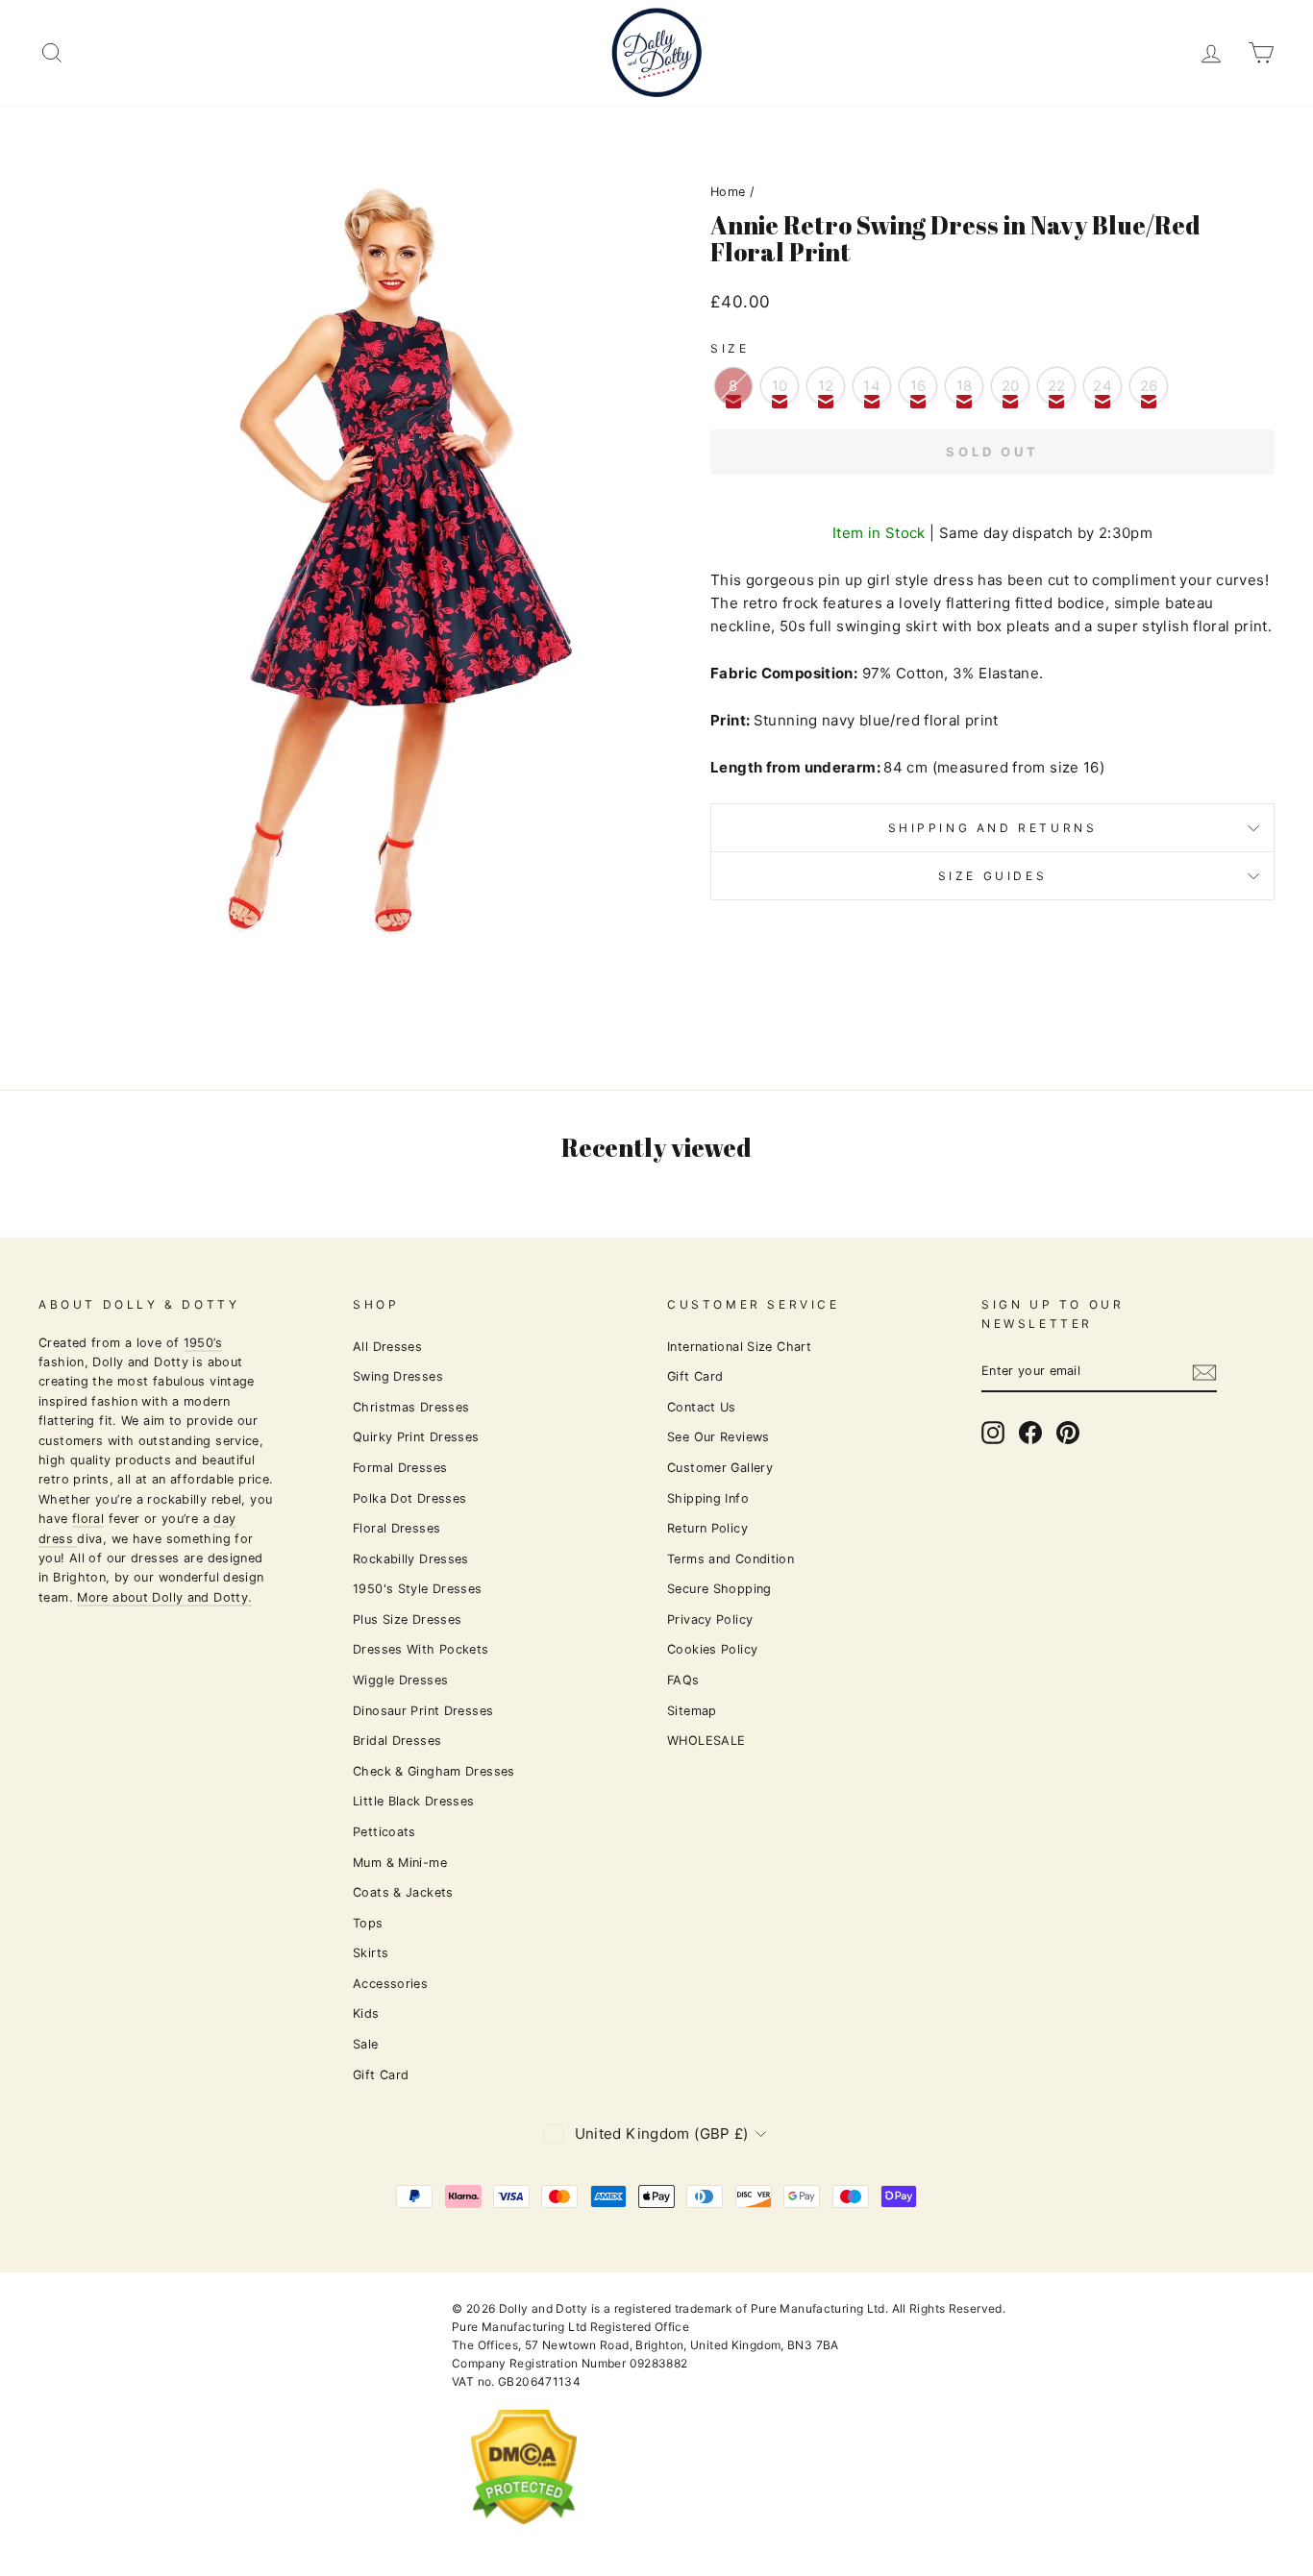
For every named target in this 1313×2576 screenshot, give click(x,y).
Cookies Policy (712, 1649)
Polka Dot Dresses (409, 1498)
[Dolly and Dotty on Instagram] (993, 1433)
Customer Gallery (720, 1468)
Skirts (371, 1953)
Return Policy (707, 1528)
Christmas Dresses (411, 1407)
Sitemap (692, 1711)
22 (1057, 386)
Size (730, 348)
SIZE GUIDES (993, 876)
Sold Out (992, 452)
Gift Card (381, 2075)
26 (1149, 386)
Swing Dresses (398, 1376)
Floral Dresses (396, 1528)
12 (826, 386)
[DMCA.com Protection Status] (524, 2540)
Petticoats (384, 1832)
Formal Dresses (400, 1468)
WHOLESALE (706, 1741)
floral (88, 1519)
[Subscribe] (1204, 1373)
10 (780, 386)
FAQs (683, 1680)
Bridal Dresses (397, 1741)
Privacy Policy (710, 1619)
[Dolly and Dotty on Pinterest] (1068, 1433)
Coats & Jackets (403, 1892)
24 (1102, 386)
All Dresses (387, 1347)
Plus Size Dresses (407, 1619)
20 (1011, 386)
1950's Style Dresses (418, 1589)
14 (872, 386)
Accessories (390, 1984)
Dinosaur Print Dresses (423, 1711)
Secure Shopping (719, 1589)
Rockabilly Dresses (411, 1559)
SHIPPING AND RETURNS (993, 828)
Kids (366, 2013)
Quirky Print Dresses (416, 1437)
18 (965, 386)
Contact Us (702, 1407)
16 (918, 386)
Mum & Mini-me (400, 1863)
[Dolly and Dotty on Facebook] (1030, 1433)
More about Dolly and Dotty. (164, 1597)
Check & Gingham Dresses (434, 1771)
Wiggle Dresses (400, 1680)
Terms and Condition (731, 1559)
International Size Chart (739, 1347)
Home (728, 192)
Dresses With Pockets (421, 1649)
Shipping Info (708, 1498)
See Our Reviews (718, 1437)
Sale (366, 2044)
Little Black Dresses (414, 1801)
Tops (368, 1923)
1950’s (203, 1343)
